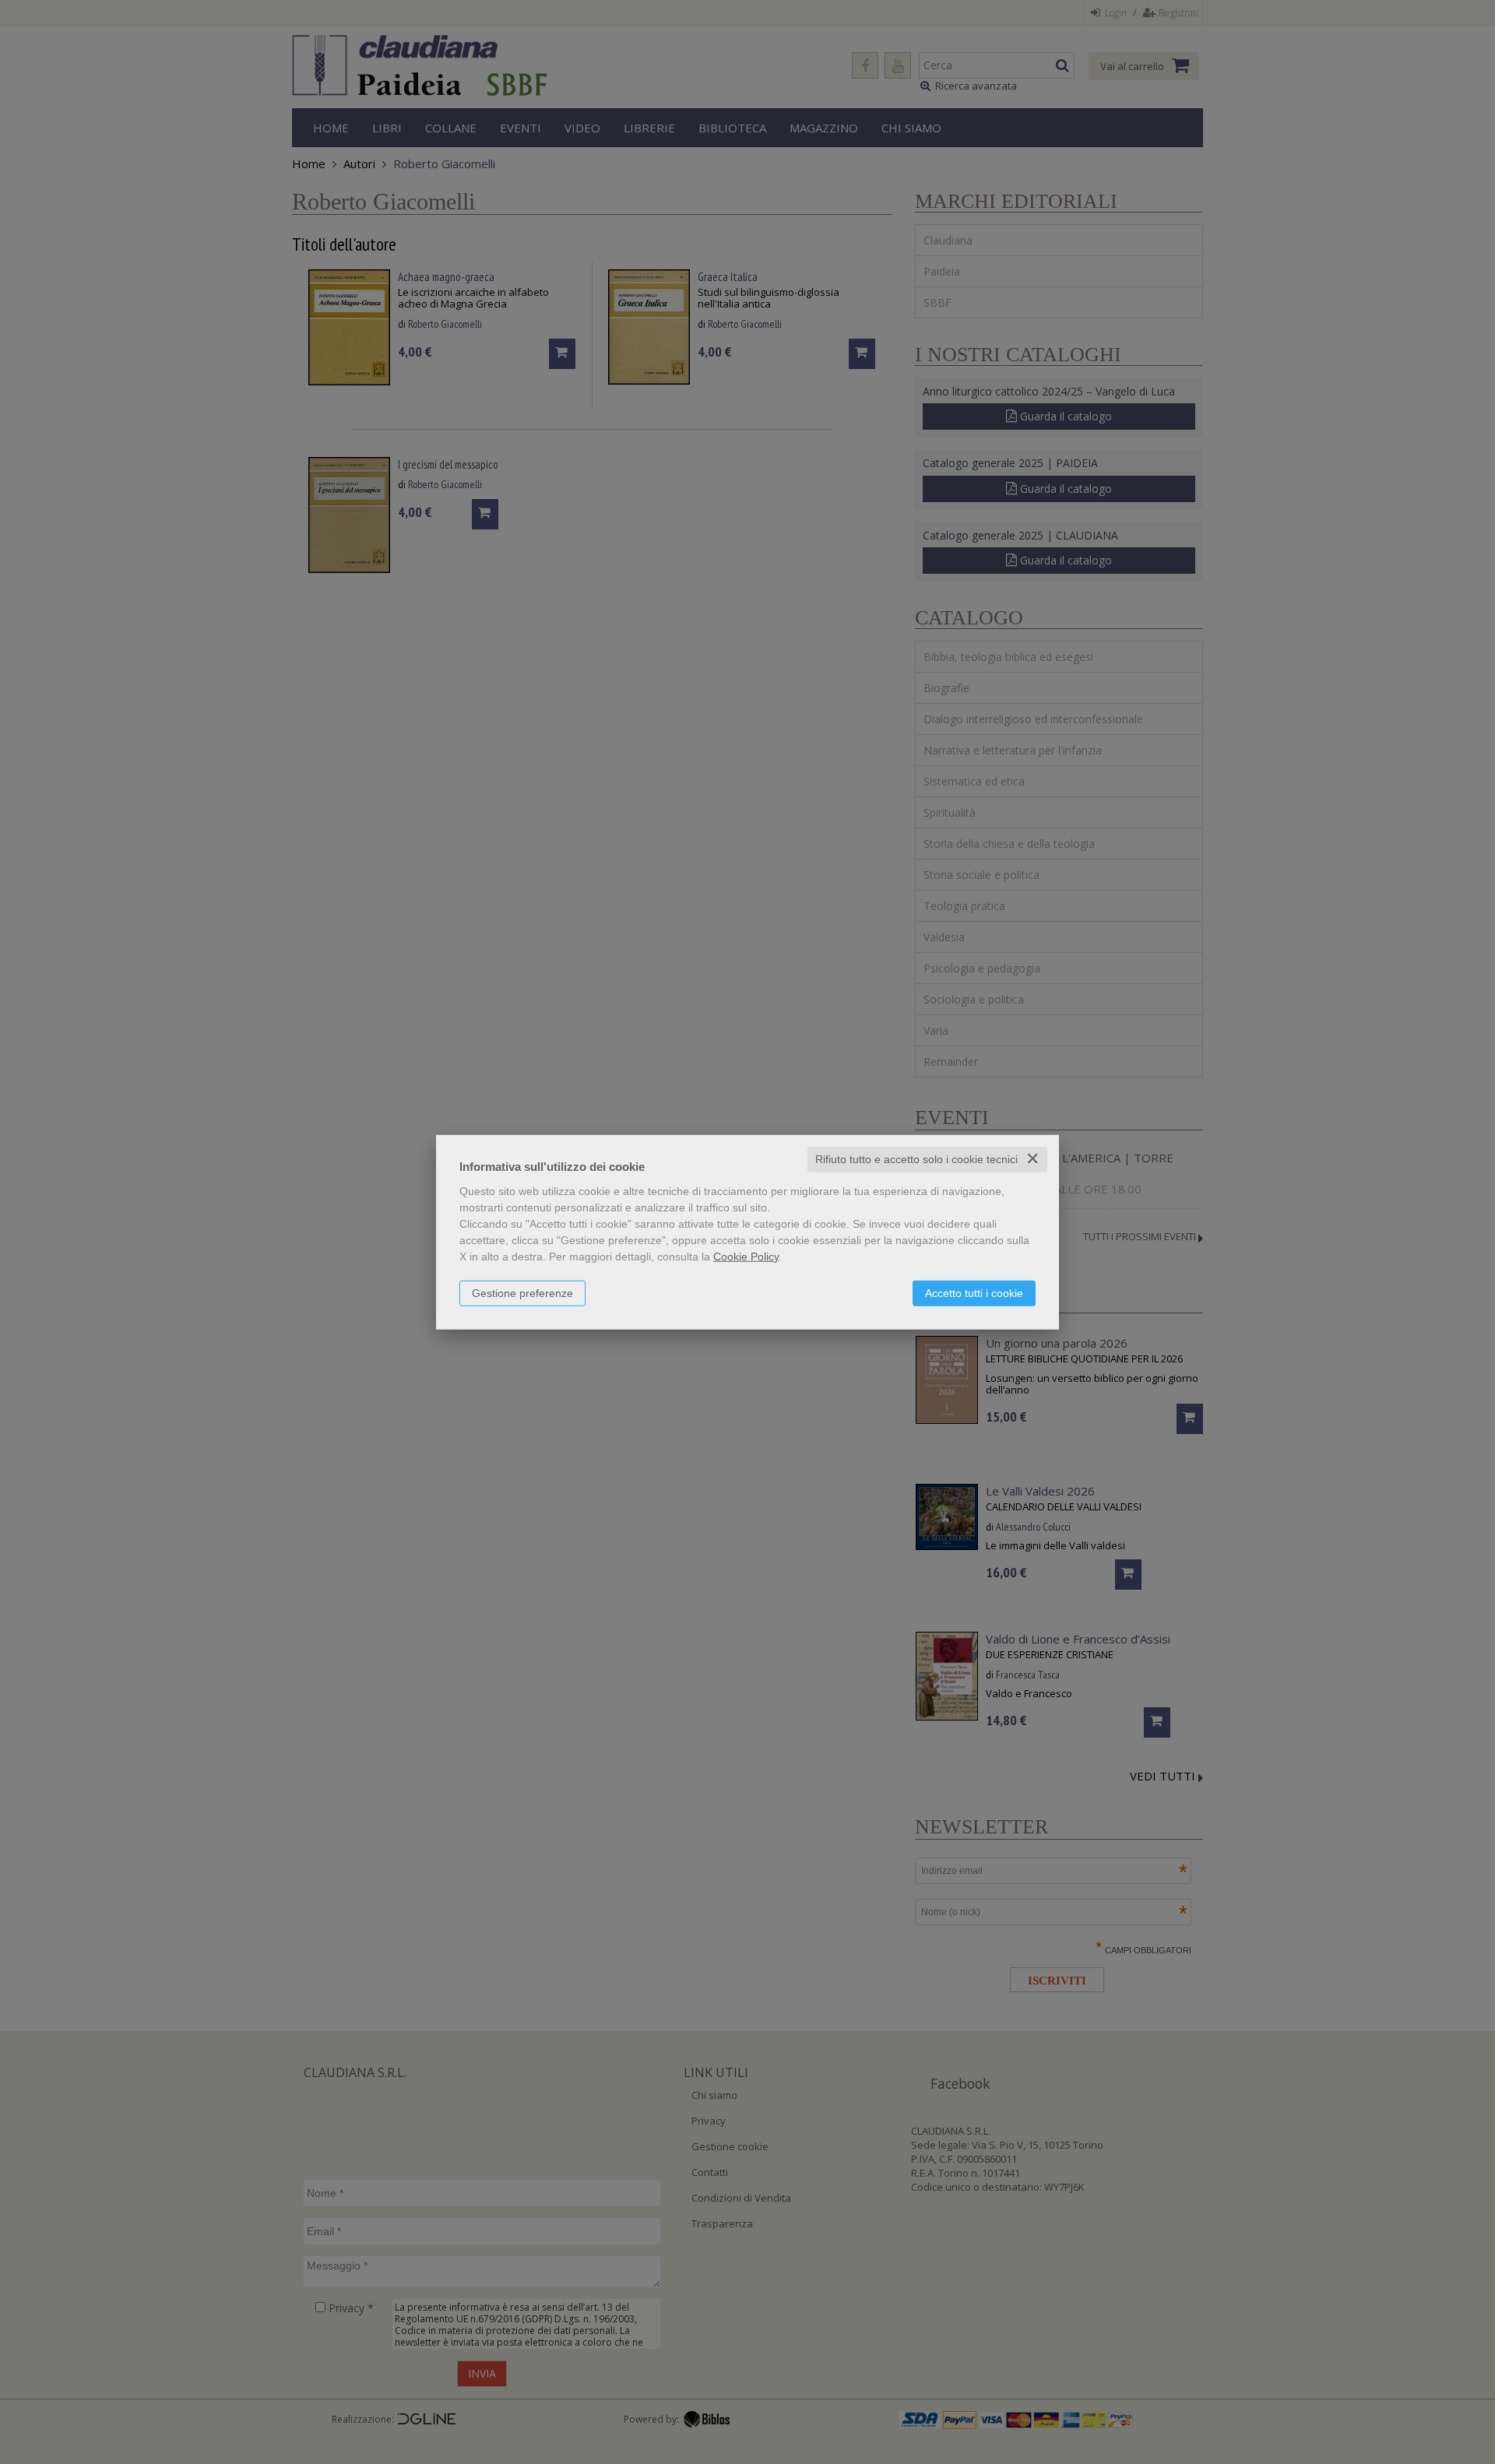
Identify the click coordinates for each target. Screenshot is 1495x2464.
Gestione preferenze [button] (522, 1293)
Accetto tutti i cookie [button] (974, 1293)
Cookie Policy (746, 1257)
